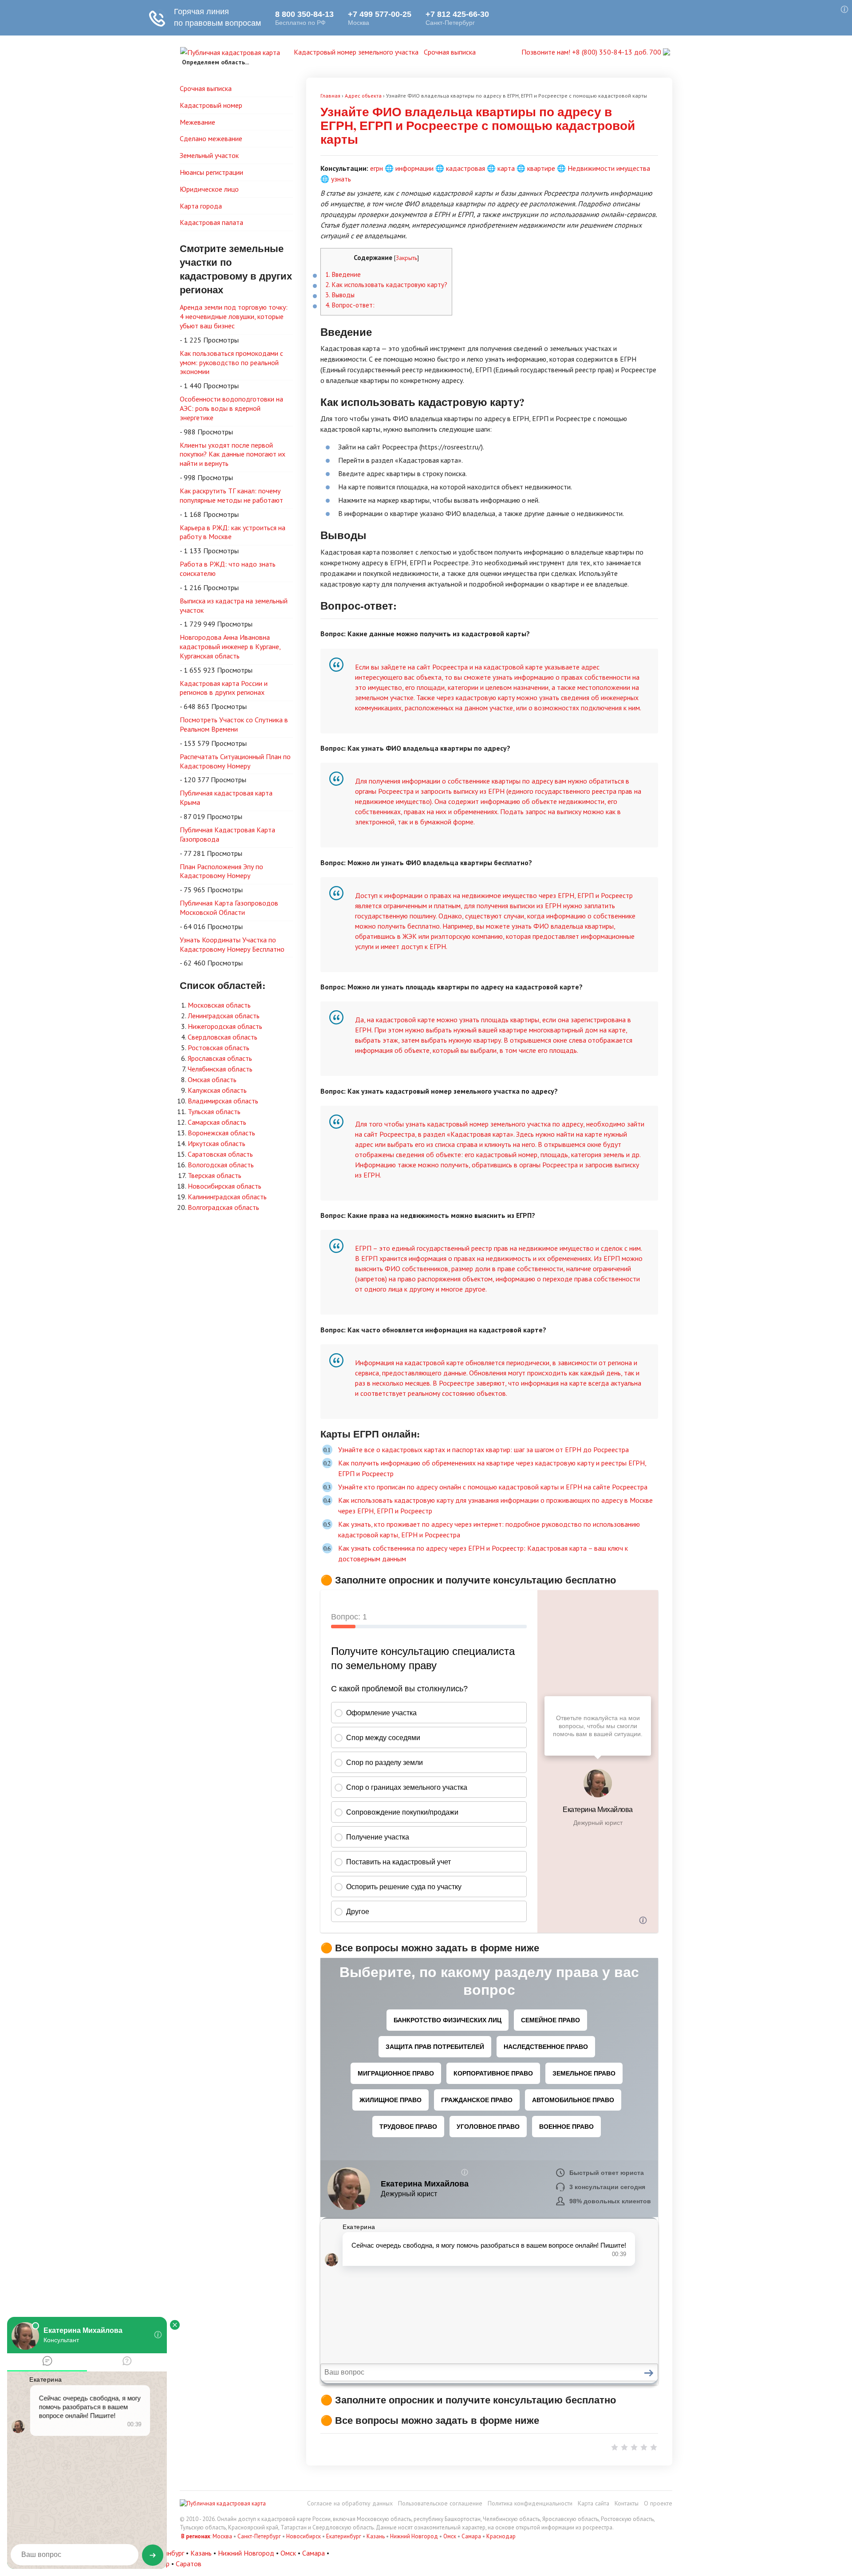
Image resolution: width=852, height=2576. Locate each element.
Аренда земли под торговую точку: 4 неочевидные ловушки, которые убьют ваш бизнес (234, 316)
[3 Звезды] (634, 2447)
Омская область (212, 1079)
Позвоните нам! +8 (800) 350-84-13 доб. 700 (592, 52)
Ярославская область (220, 1058)
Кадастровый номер (211, 105)
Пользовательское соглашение (440, 2503)
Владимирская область (223, 1101)
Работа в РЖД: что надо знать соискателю (228, 569)
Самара (471, 2536)
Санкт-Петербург (259, 2536)
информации (414, 168)
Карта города (201, 206)
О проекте (658, 2503)
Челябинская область (220, 1069)
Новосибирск (304, 2536)
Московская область (219, 1005)
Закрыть (406, 258)
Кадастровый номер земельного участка (356, 52)
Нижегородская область (225, 1026)
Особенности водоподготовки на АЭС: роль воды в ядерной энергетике (231, 408)
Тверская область (215, 1175)
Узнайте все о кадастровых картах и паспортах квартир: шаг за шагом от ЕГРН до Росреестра (483, 1449)
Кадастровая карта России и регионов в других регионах (224, 688)
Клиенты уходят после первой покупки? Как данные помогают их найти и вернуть (233, 454)
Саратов (189, 2564)
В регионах (196, 2536)
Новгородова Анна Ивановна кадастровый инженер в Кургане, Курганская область (230, 646)
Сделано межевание (211, 138)
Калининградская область (227, 1197)
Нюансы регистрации (211, 172)
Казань (376, 2536)
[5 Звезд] (654, 2447)
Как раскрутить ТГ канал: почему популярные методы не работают (231, 495)
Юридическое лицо (209, 189)
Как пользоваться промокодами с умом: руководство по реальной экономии (231, 362)
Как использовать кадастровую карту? (386, 285)
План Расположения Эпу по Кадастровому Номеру (221, 871)
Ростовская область (219, 1048)
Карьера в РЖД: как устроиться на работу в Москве (233, 532)
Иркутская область (217, 1143)
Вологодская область (221, 1165)
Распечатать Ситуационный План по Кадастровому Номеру (235, 761)
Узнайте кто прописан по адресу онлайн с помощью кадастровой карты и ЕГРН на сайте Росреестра (493, 1487)
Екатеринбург (344, 2536)
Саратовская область (220, 1154)
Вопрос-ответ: (350, 305)
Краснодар (501, 2536)
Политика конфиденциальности (530, 2503)
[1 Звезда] (615, 2447)
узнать (341, 179)
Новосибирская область (225, 1186)
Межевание (197, 122)
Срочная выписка (450, 52)
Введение (343, 274)
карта (506, 168)
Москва (222, 2536)
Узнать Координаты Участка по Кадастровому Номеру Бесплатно (232, 944)
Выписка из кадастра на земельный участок (234, 605)
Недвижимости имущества (609, 168)
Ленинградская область (224, 1016)
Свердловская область (223, 1037)
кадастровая (465, 168)
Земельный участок (209, 155)
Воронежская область (221, 1133)
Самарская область (217, 1122)
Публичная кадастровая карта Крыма (226, 798)
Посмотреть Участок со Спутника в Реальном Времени (234, 724)
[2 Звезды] (624, 2447)
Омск (450, 2536)
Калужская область (217, 1090)
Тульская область (214, 1111)
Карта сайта (594, 2503)
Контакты (627, 2503)
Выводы (340, 295)
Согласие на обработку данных (350, 2503)
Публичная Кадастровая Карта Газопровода (227, 834)
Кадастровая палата (211, 222)
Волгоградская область (223, 1207)
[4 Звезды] (644, 2447)
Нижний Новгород (414, 2536)
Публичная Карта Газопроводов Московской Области (229, 908)
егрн (377, 168)
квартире (541, 168)
